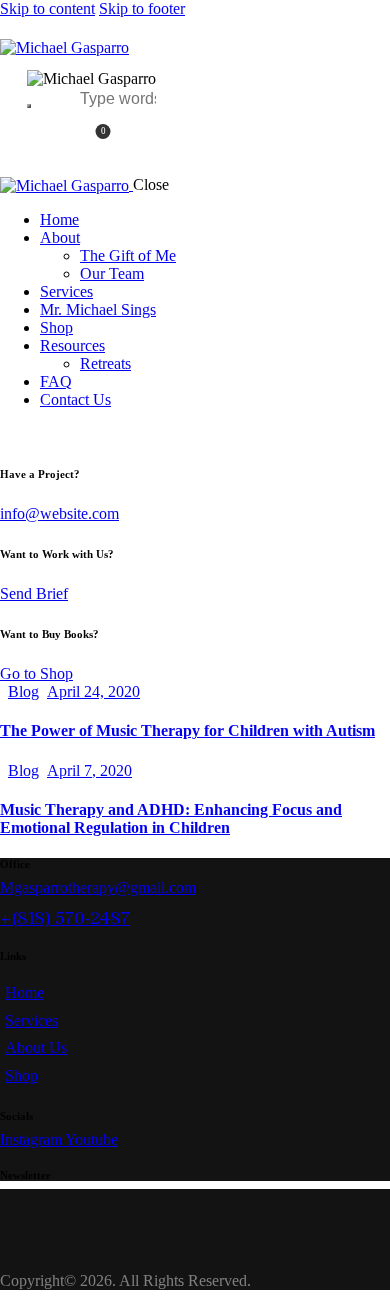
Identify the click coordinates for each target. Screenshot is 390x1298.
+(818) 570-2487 (65, 918)
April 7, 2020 (89, 770)
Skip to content (47, 8)
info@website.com (59, 513)
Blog (23, 691)
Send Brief (34, 593)
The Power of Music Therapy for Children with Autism (187, 730)
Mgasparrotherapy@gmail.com (98, 887)
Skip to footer (142, 8)
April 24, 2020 (93, 691)
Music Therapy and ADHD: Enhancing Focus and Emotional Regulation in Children (171, 818)
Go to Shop (36, 673)
